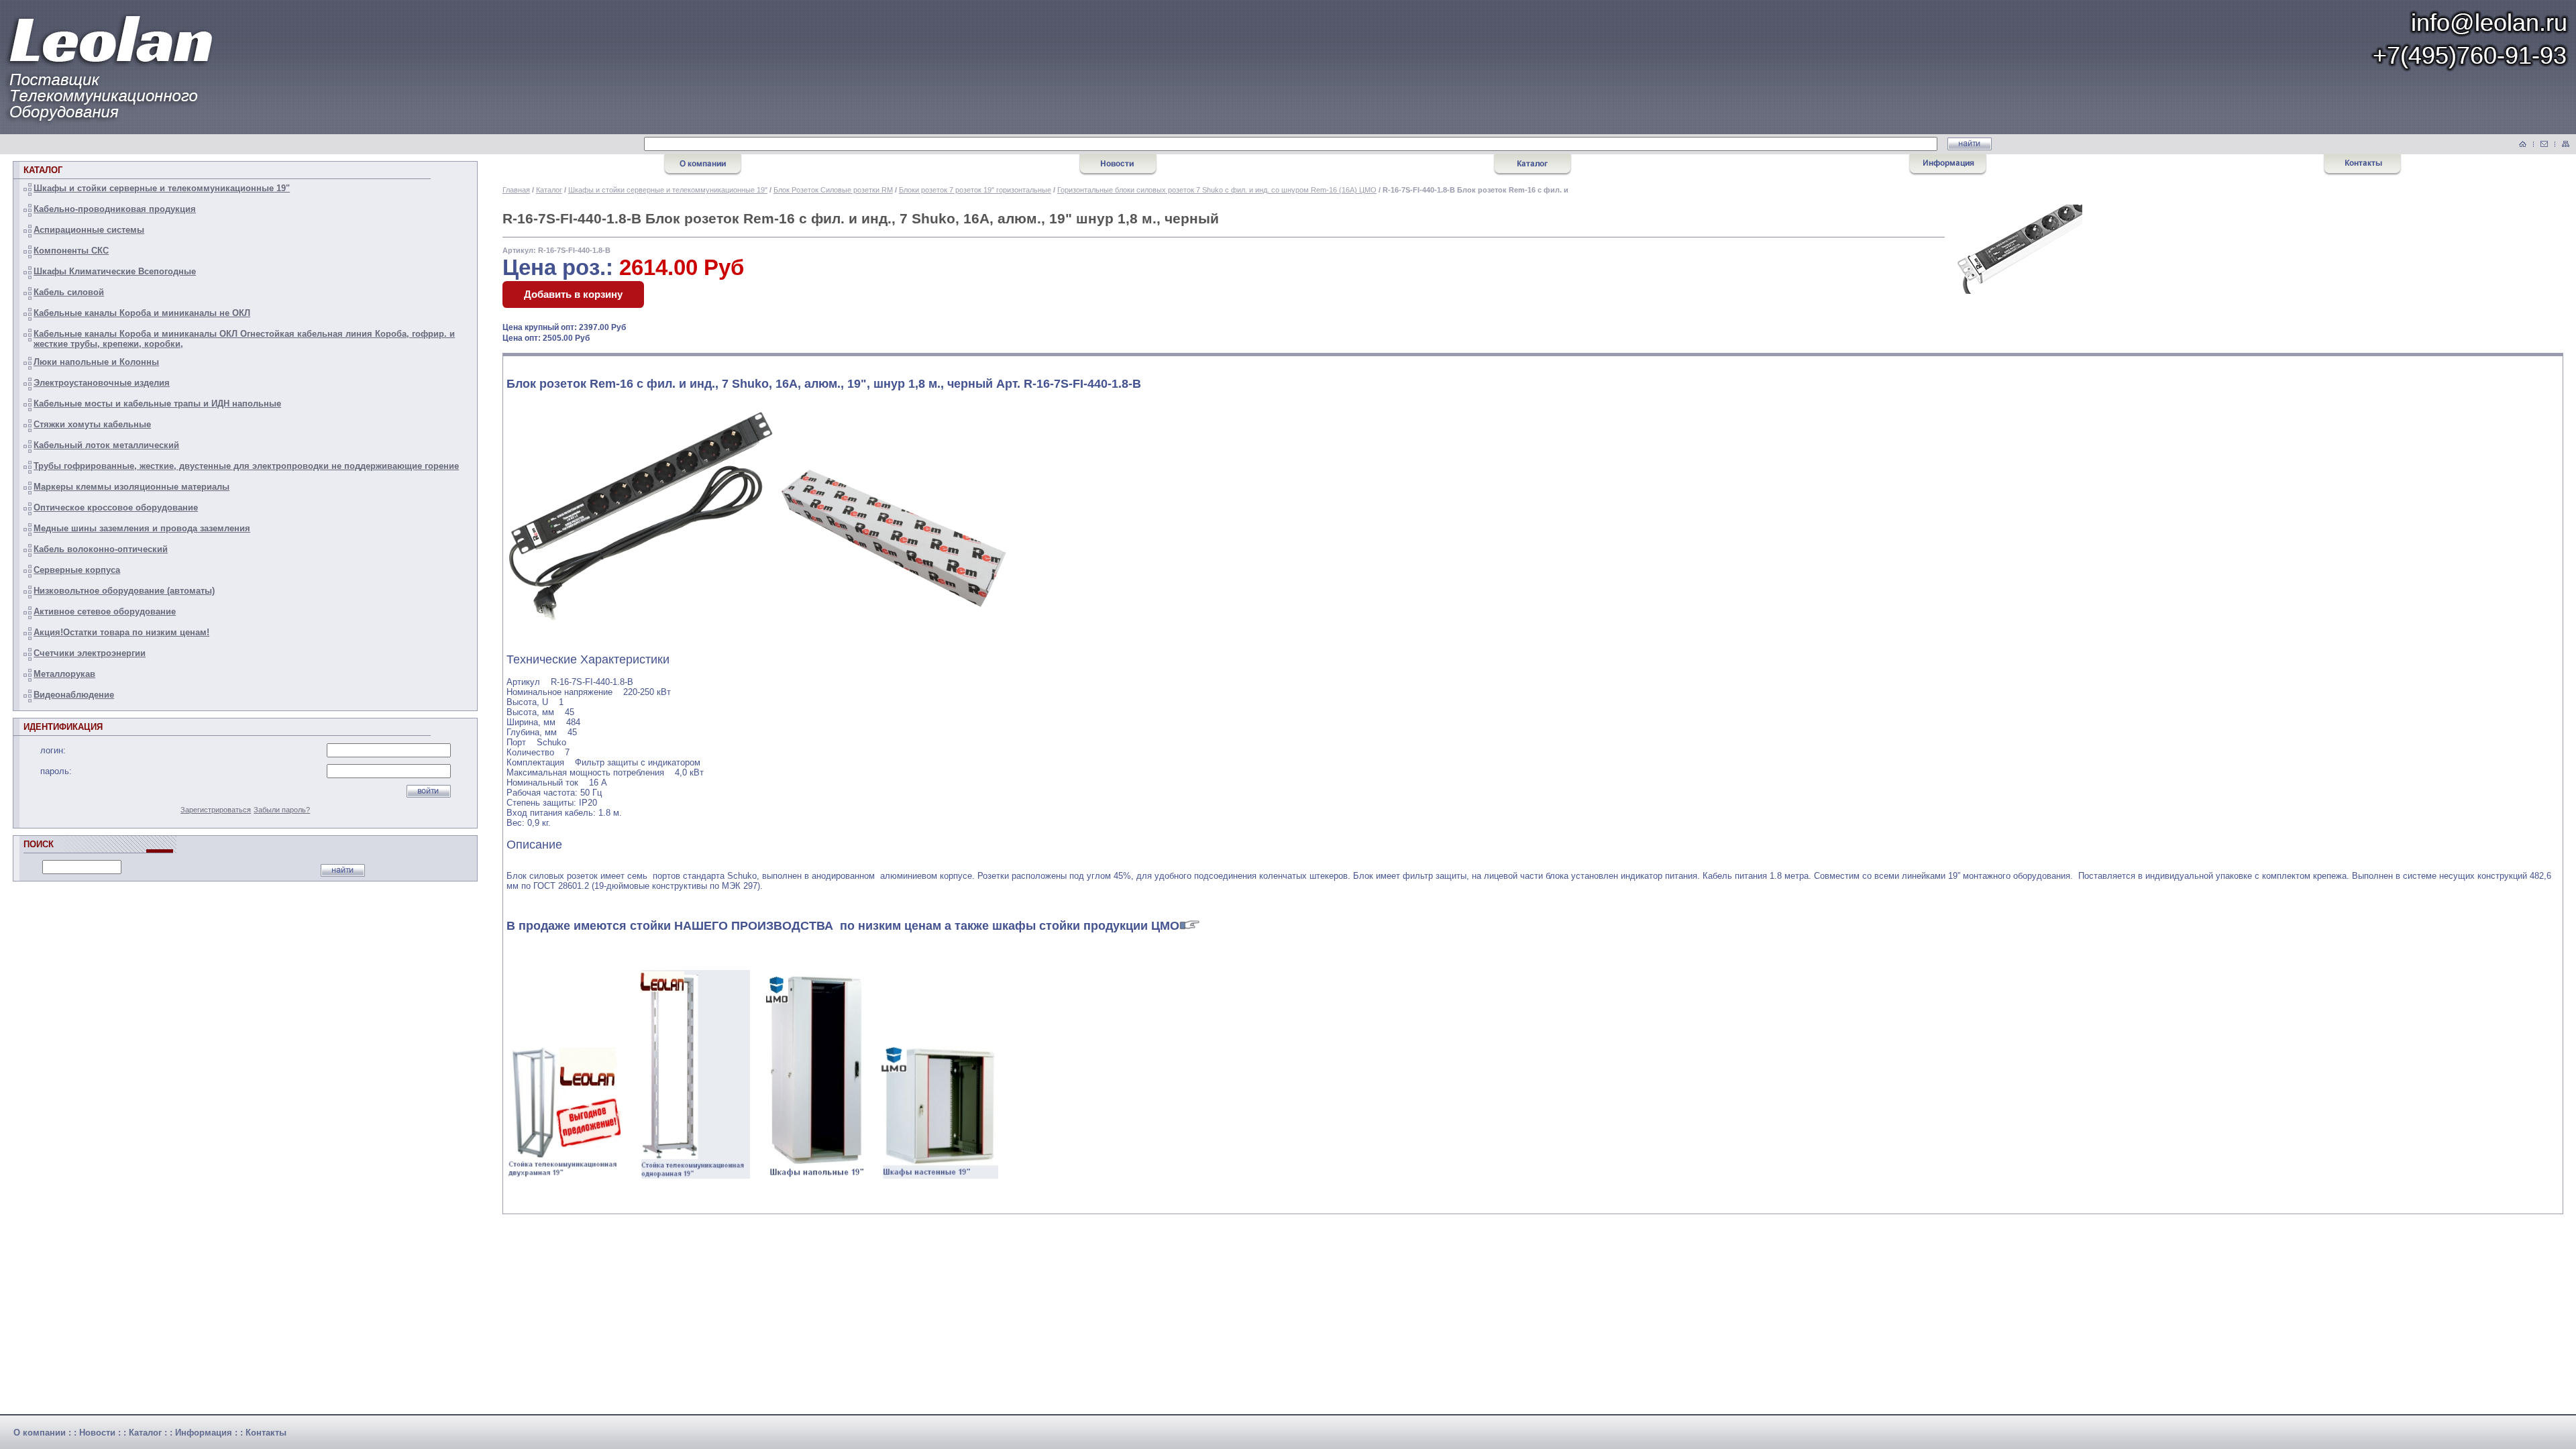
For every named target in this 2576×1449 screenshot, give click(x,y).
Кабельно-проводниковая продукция (115, 209)
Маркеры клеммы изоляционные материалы (131, 487)
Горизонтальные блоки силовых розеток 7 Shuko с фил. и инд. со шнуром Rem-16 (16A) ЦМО (1217, 190)
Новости (97, 1433)
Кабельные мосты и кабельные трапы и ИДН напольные (157, 404)
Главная (516, 190)
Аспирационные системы (89, 230)
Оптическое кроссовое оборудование (116, 507)
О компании (40, 1433)
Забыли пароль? (282, 810)
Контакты (266, 1433)
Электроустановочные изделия (102, 383)
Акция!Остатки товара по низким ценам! (121, 632)
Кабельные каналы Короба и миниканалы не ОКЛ (142, 313)
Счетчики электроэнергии (90, 653)
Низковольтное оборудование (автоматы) (124, 591)
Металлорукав (64, 674)
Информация (204, 1433)
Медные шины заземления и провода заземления (142, 528)
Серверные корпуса (77, 570)
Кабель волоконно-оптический (101, 549)
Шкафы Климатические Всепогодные (115, 271)
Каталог (549, 190)
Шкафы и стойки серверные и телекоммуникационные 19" (162, 188)
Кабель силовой (69, 292)
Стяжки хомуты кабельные (92, 424)
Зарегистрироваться (216, 810)
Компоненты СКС (71, 251)
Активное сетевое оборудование (105, 611)
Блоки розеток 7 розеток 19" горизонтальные (975, 190)
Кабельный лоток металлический (106, 445)
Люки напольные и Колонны (96, 362)
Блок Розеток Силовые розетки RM (833, 190)
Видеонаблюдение (74, 695)
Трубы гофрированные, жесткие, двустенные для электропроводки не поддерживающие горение (246, 466)
